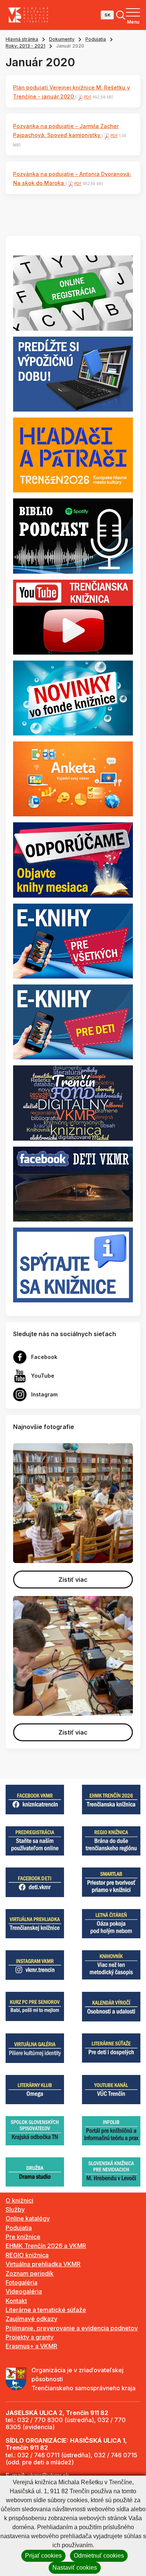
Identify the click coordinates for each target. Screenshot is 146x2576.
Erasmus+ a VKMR (31, 2346)
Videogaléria (24, 2291)
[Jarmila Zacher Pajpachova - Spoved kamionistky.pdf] (106, 136)
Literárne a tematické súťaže (46, 2310)
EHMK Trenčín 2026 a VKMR (46, 2246)
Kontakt (16, 2301)
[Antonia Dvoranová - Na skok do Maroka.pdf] (70, 183)
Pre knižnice (23, 2237)
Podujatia (96, 39)
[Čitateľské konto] (73, 373)
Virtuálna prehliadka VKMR (43, 2264)
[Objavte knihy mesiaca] (73, 859)
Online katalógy (28, 2218)
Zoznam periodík (30, 2273)
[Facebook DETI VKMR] (73, 1183)
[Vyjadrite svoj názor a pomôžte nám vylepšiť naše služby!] (73, 779)
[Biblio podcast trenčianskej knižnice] (73, 535)
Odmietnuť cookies (99, 2556)
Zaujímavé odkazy (31, 2319)
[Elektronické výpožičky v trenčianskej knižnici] (73, 940)
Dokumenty (62, 39)
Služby (15, 2209)
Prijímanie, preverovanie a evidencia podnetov (72, 2328)
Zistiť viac (73, 1580)
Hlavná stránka (22, 39)
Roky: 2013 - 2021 (25, 46)
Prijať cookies (43, 2556)
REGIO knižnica (27, 2255)
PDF (88, 97)
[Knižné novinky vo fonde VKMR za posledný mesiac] (73, 697)
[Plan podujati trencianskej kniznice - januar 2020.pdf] (80, 97)
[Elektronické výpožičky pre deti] (73, 1022)
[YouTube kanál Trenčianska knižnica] (73, 616)
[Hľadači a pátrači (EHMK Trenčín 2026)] (73, 454)
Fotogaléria (22, 2282)
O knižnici (19, 2200)
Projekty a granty (30, 2337)
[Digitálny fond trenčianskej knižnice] (73, 1102)
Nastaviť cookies (75, 2568)
